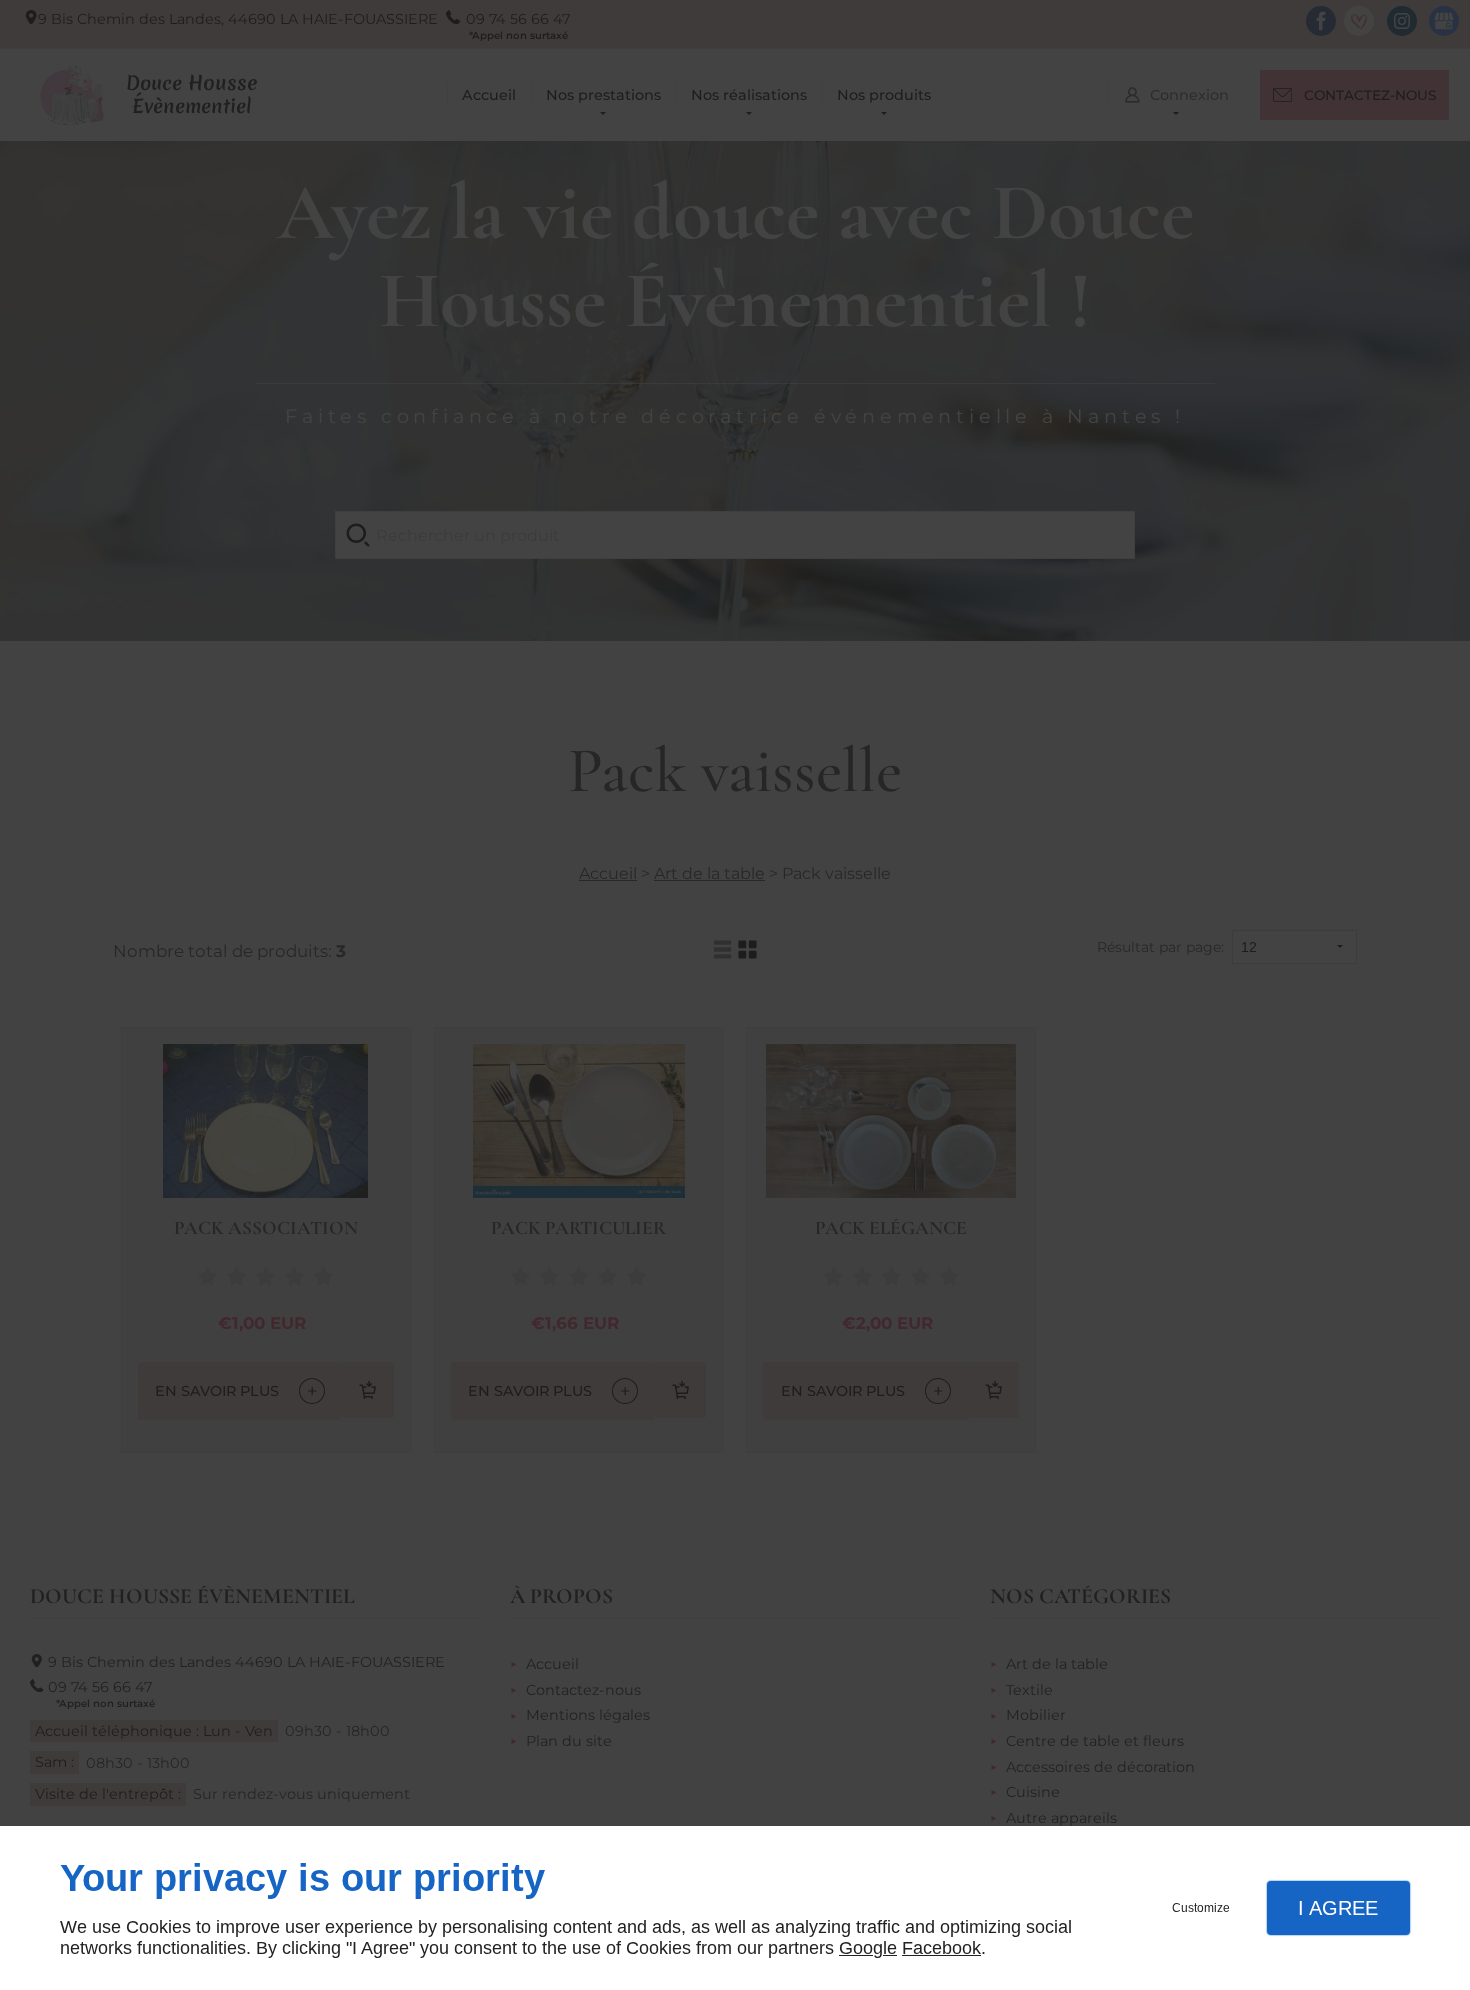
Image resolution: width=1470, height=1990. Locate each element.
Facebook (941, 1948)
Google (868, 1948)
